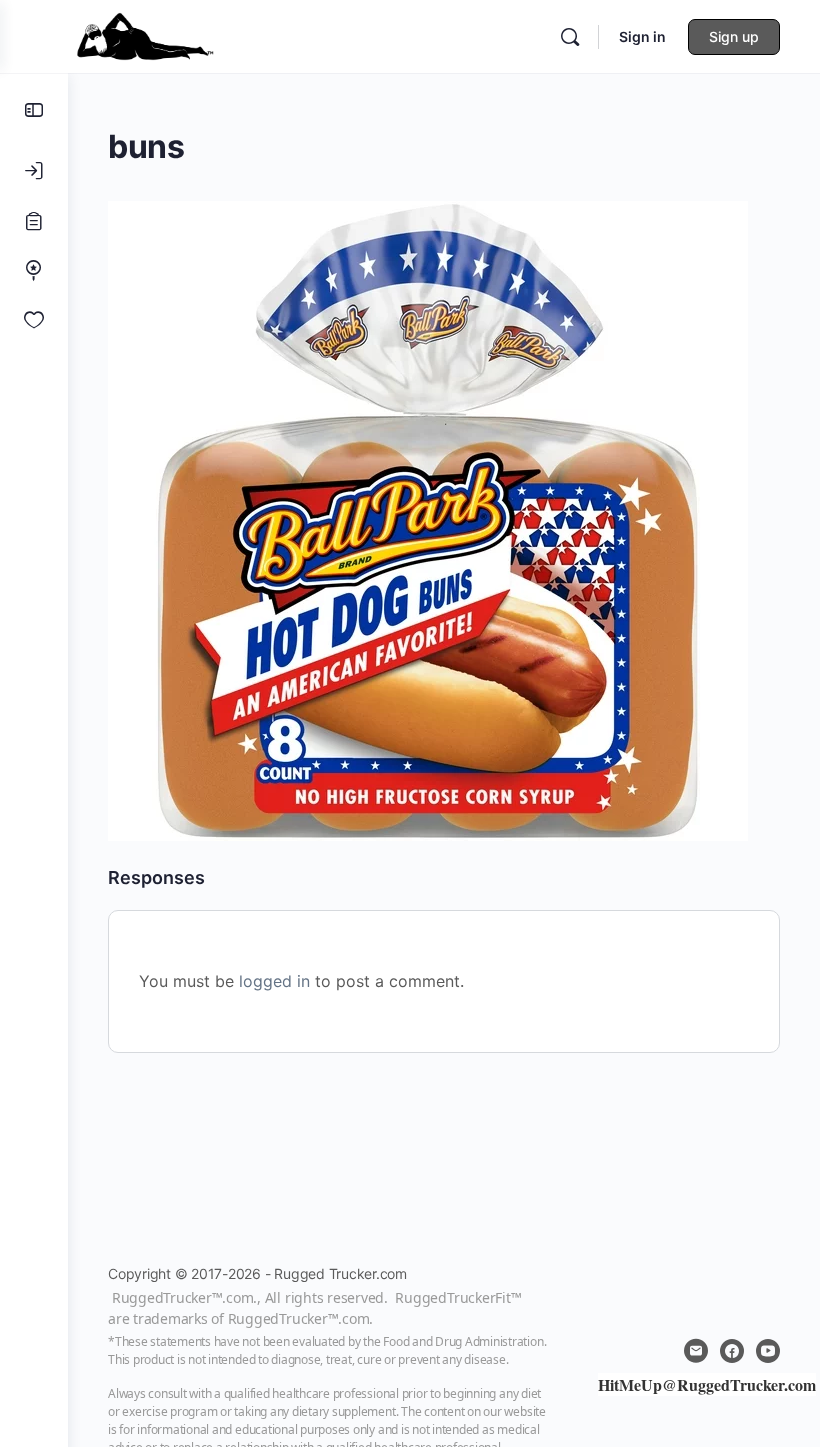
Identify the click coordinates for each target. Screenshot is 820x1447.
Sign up (734, 36)
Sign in (642, 36)
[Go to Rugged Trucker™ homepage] (145, 34)
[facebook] (732, 1351)
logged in (274, 981)
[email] (696, 1351)
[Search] (570, 37)
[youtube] (768, 1351)
